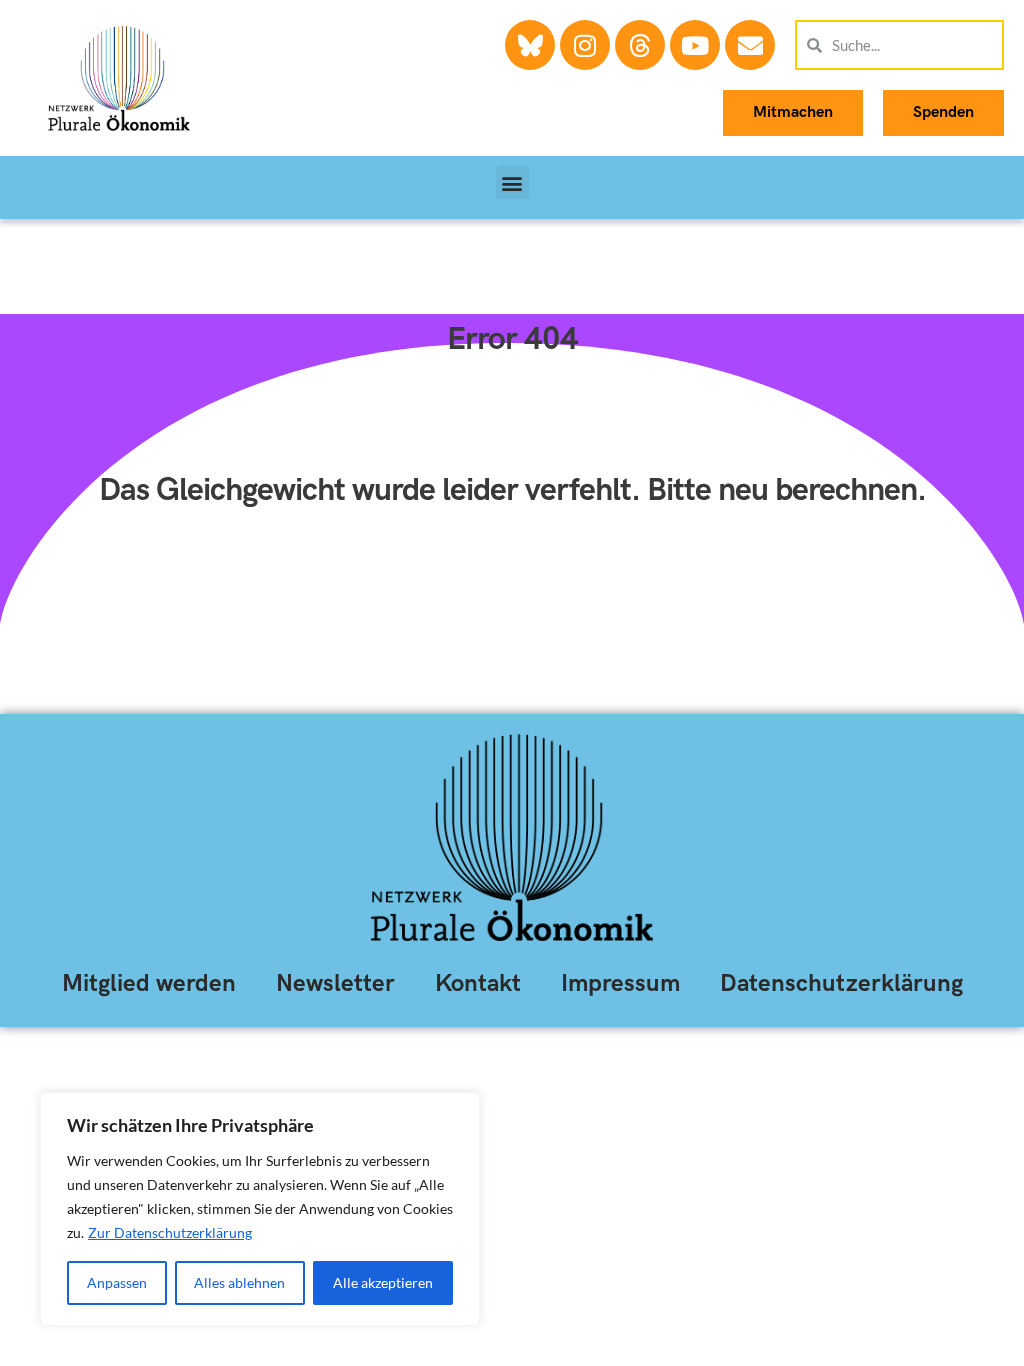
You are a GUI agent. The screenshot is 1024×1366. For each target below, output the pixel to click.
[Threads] (640, 45)
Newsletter (335, 983)
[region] (260, 1209)
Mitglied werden (149, 983)
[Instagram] (585, 45)
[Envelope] (750, 45)
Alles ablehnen (239, 1282)
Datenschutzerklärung (841, 983)
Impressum (620, 983)
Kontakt (478, 983)
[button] (512, 182)
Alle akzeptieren (383, 1282)
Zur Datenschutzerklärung (170, 1232)
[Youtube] (695, 45)
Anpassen (117, 1282)
